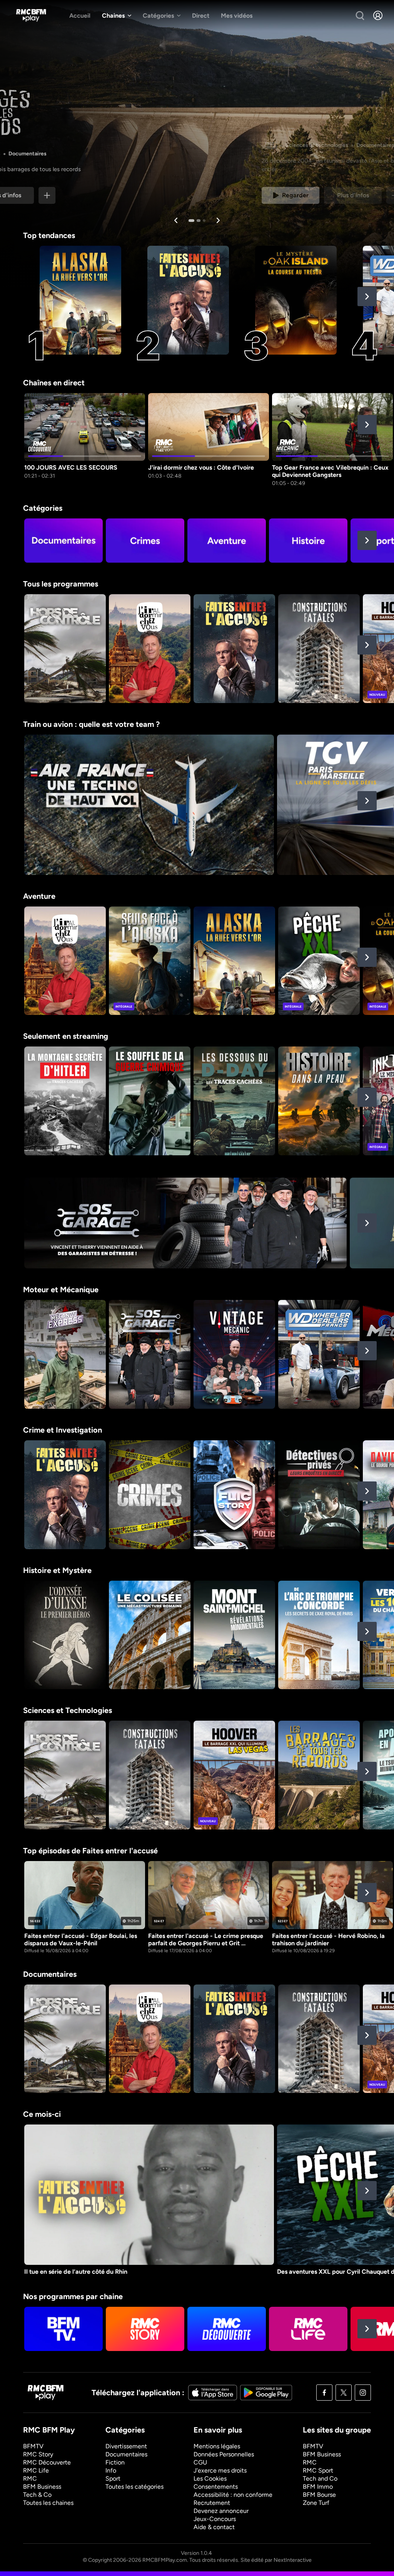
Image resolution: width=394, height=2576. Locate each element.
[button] (367, 297)
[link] (52, 195)
